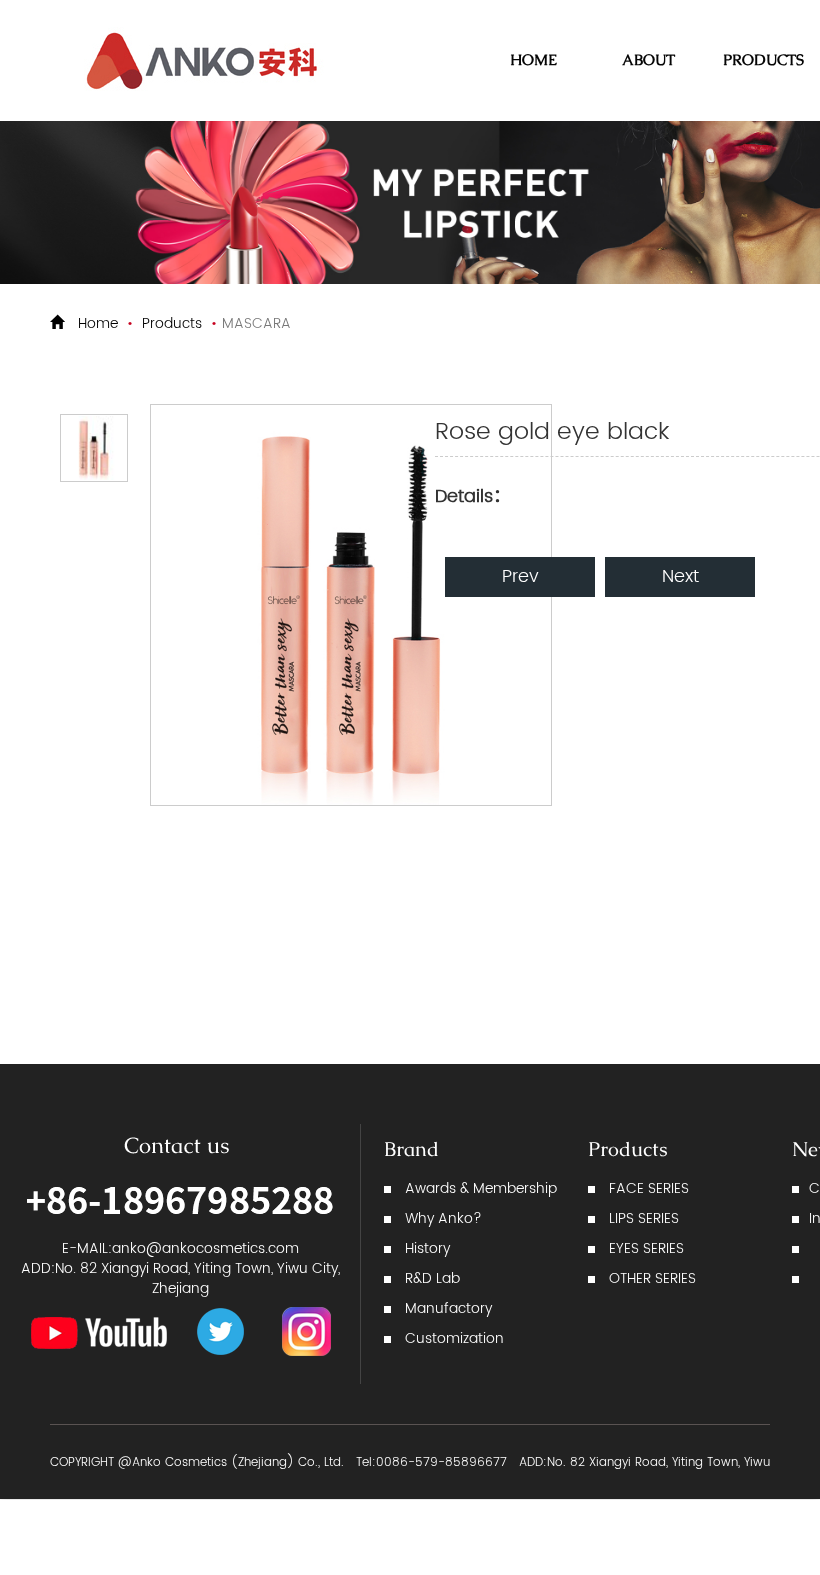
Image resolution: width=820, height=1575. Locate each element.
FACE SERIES (649, 1188)
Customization (454, 1338)
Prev (520, 576)
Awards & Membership (481, 1188)
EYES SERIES (646, 1248)
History (427, 1248)
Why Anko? (443, 1218)
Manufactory (448, 1308)
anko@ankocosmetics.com (205, 1248)
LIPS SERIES (644, 1218)
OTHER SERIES (652, 1278)
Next (680, 576)
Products (172, 323)
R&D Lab (432, 1278)
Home (98, 323)
